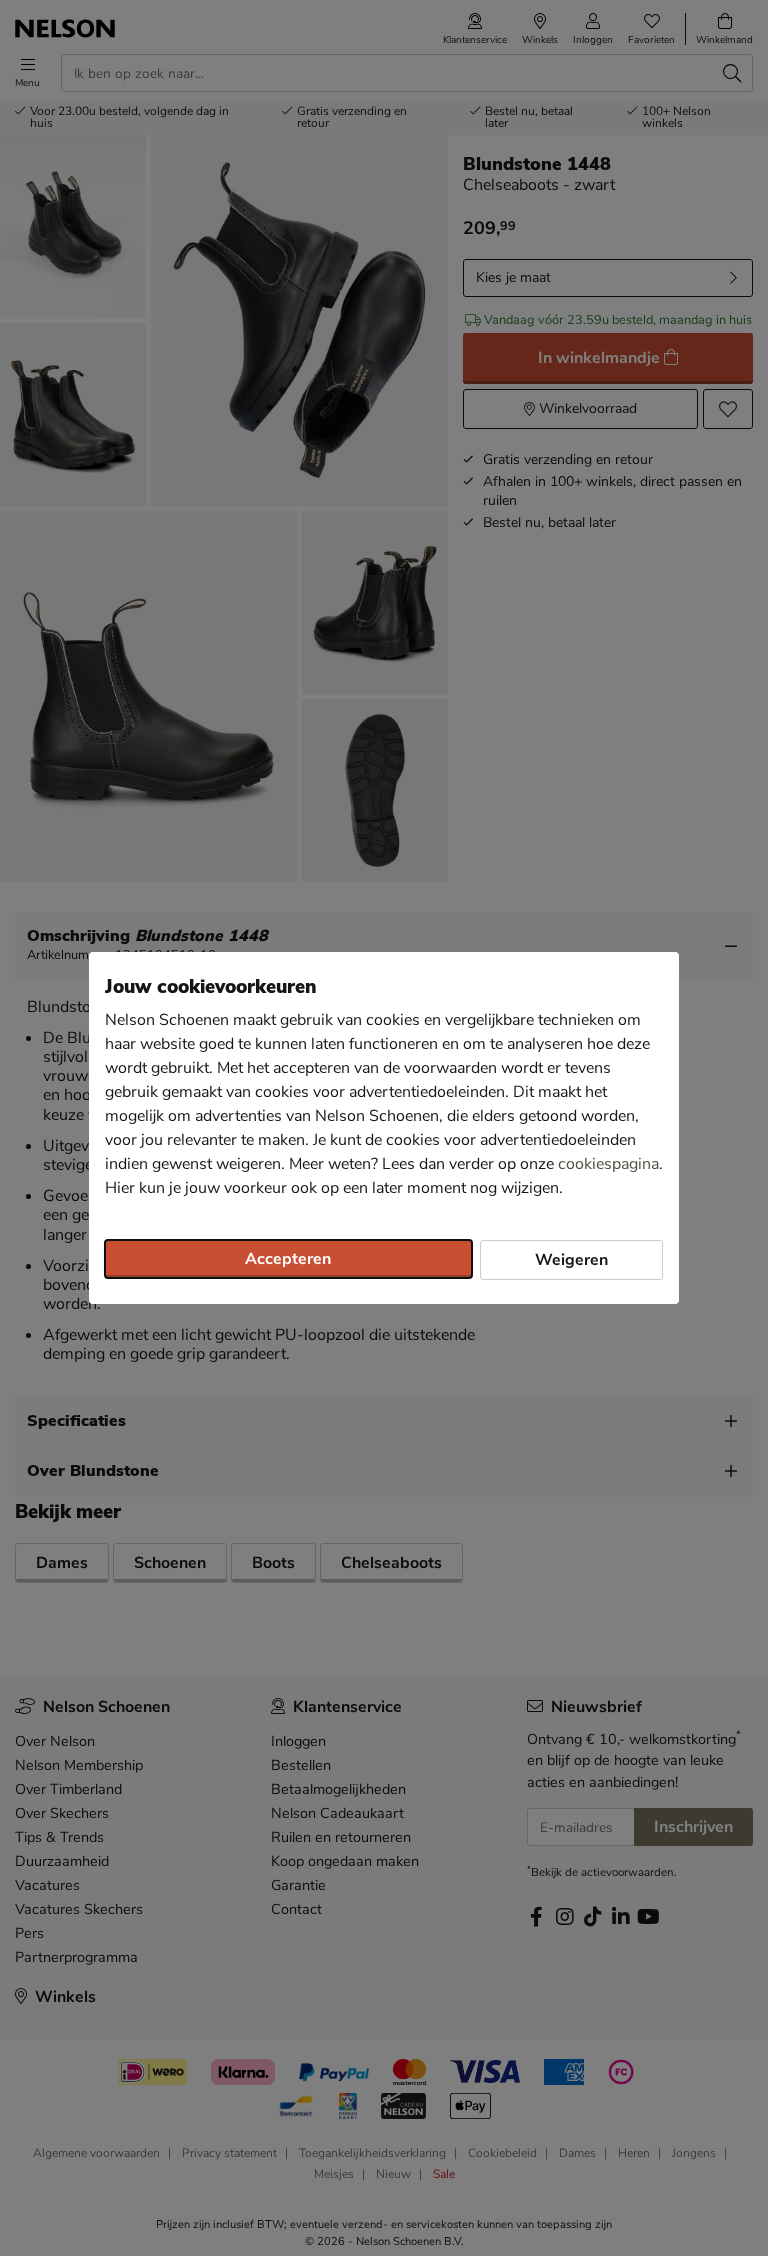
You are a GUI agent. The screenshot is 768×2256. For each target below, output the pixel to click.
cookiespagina (608, 1164)
